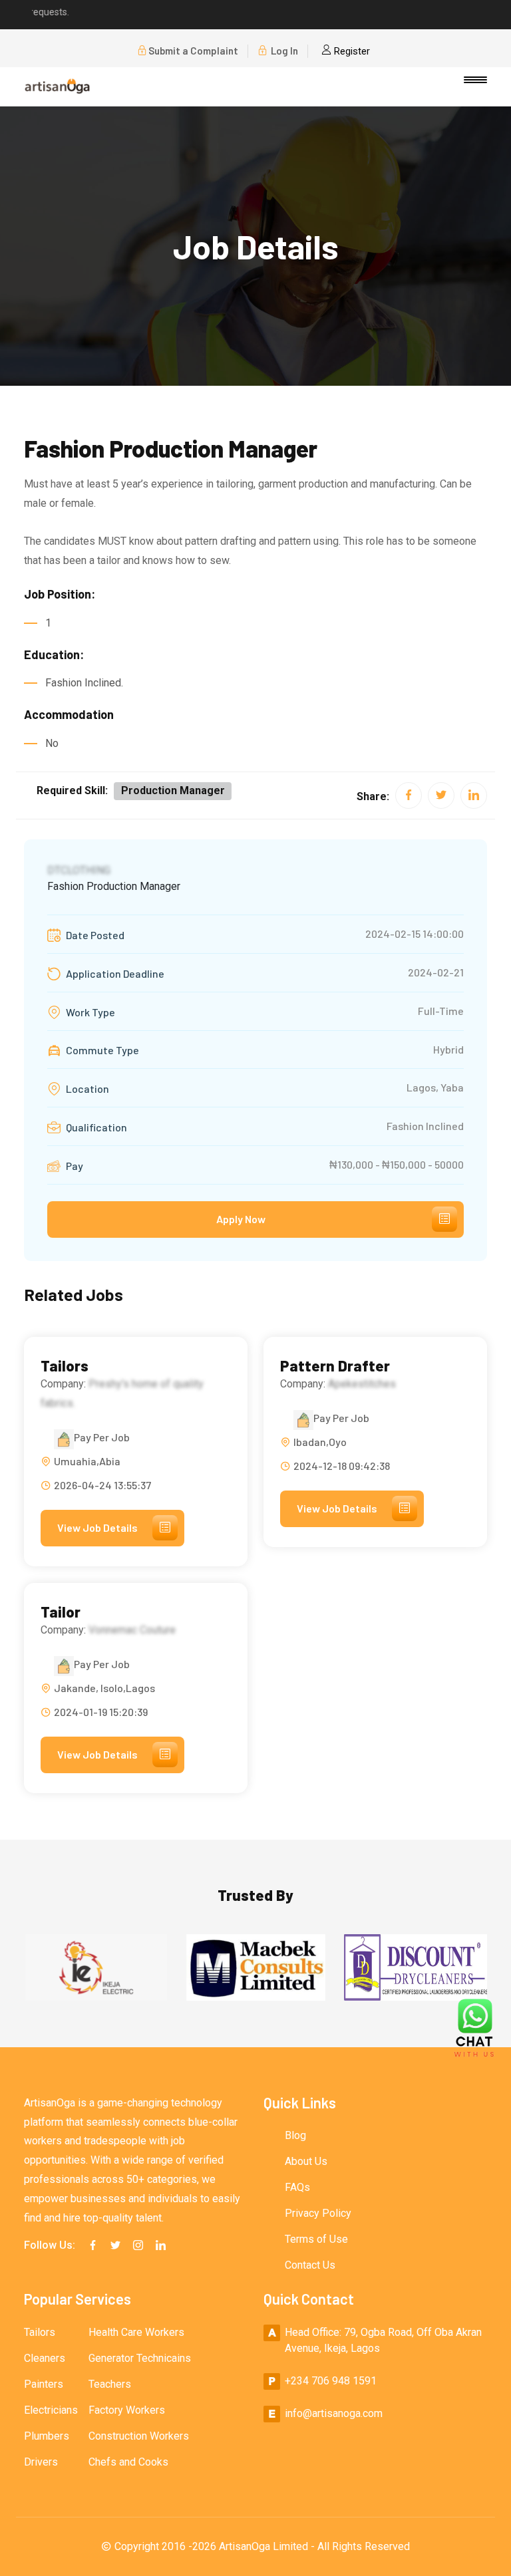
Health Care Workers (136, 2332)
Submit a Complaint (193, 51)
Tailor (61, 1612)
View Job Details (97, 1527)
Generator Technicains (140, 2358)
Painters (44, 2384)
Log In (283, 51)
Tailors (65, 1366)
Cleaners (45, 2358)
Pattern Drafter (335, 1366)
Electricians (51, 2410)
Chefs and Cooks (128, 2462)
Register (351, 51)
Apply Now (241, 1219)
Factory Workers (127, 2410)
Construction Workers (139, 2436)
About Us (306, 2161)
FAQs (297, 2187)
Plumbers (47, 2436)
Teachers (110, 2384)
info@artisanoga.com (334, 2413)
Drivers (41, 2462)
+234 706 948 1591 (331, 2381)
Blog (295, 2135)
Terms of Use (316, 2239)
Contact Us (310, 2265)
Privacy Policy (318, 2213)
